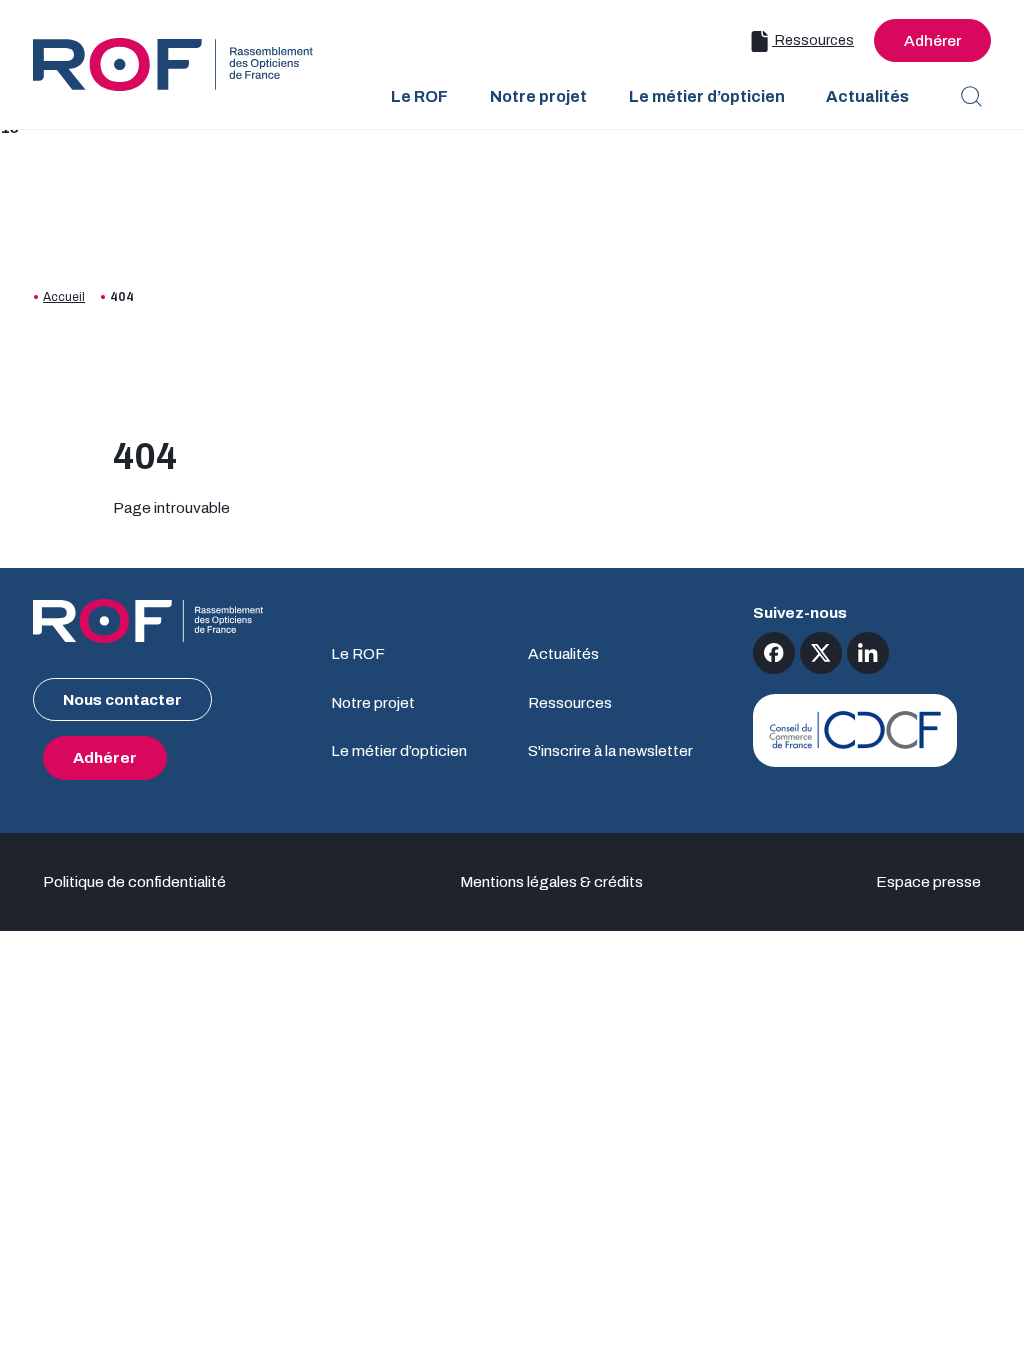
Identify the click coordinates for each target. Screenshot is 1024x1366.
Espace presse (928, 881)
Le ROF (358, 653)
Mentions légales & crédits (551, 881)
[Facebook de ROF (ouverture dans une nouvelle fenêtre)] (774, 653)
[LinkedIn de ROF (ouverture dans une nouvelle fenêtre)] (868, 653)
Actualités (563, 653)
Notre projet (373, 702)
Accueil (64, 297)
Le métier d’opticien (399, 750)
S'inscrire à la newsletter (610, 750)
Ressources (813, 40)
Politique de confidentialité (134, 881)
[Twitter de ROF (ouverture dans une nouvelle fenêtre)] (821, 653)
